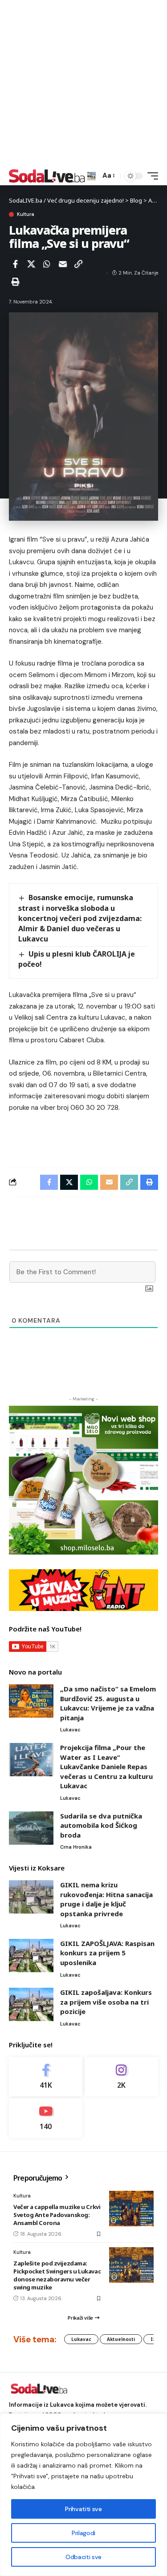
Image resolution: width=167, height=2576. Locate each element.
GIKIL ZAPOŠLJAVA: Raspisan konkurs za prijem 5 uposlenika (107, 1953)
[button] (92, 176)
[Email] (63, 264)
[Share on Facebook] (15, 264)
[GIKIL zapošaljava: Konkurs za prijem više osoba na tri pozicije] (31, 2004)
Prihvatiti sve (83, 2509)
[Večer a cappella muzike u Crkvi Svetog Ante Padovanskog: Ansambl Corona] (131, 2209)
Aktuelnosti (121, 2339)
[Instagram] (121, 2077)
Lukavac (70, 1730)
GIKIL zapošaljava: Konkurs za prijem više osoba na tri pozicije (106, 2002)
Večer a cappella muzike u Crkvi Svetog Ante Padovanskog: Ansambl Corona (57, 2215)
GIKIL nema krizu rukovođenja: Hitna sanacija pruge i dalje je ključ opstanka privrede (106, 1899)
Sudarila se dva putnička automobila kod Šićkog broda (101, 1825)
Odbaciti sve (83, 2557)
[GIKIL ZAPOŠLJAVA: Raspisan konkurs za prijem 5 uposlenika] (31, 1956)
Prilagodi (83, 2533)
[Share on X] (31, 264)
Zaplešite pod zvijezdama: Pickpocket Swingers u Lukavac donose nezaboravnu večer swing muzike (57, 2275)
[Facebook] (46, 2077)
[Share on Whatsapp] (47, 264)
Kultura (26, 214)
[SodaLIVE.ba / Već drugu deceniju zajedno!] (47, 176)
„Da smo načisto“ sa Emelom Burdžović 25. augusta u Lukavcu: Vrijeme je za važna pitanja (108, 1703)
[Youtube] (46, 2118)
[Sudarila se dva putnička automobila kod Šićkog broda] (31, 1828)
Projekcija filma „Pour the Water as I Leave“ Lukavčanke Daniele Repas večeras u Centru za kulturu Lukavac (106, 1767)
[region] (83, 2495)
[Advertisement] (83, 83)
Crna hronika (76, 1847)
